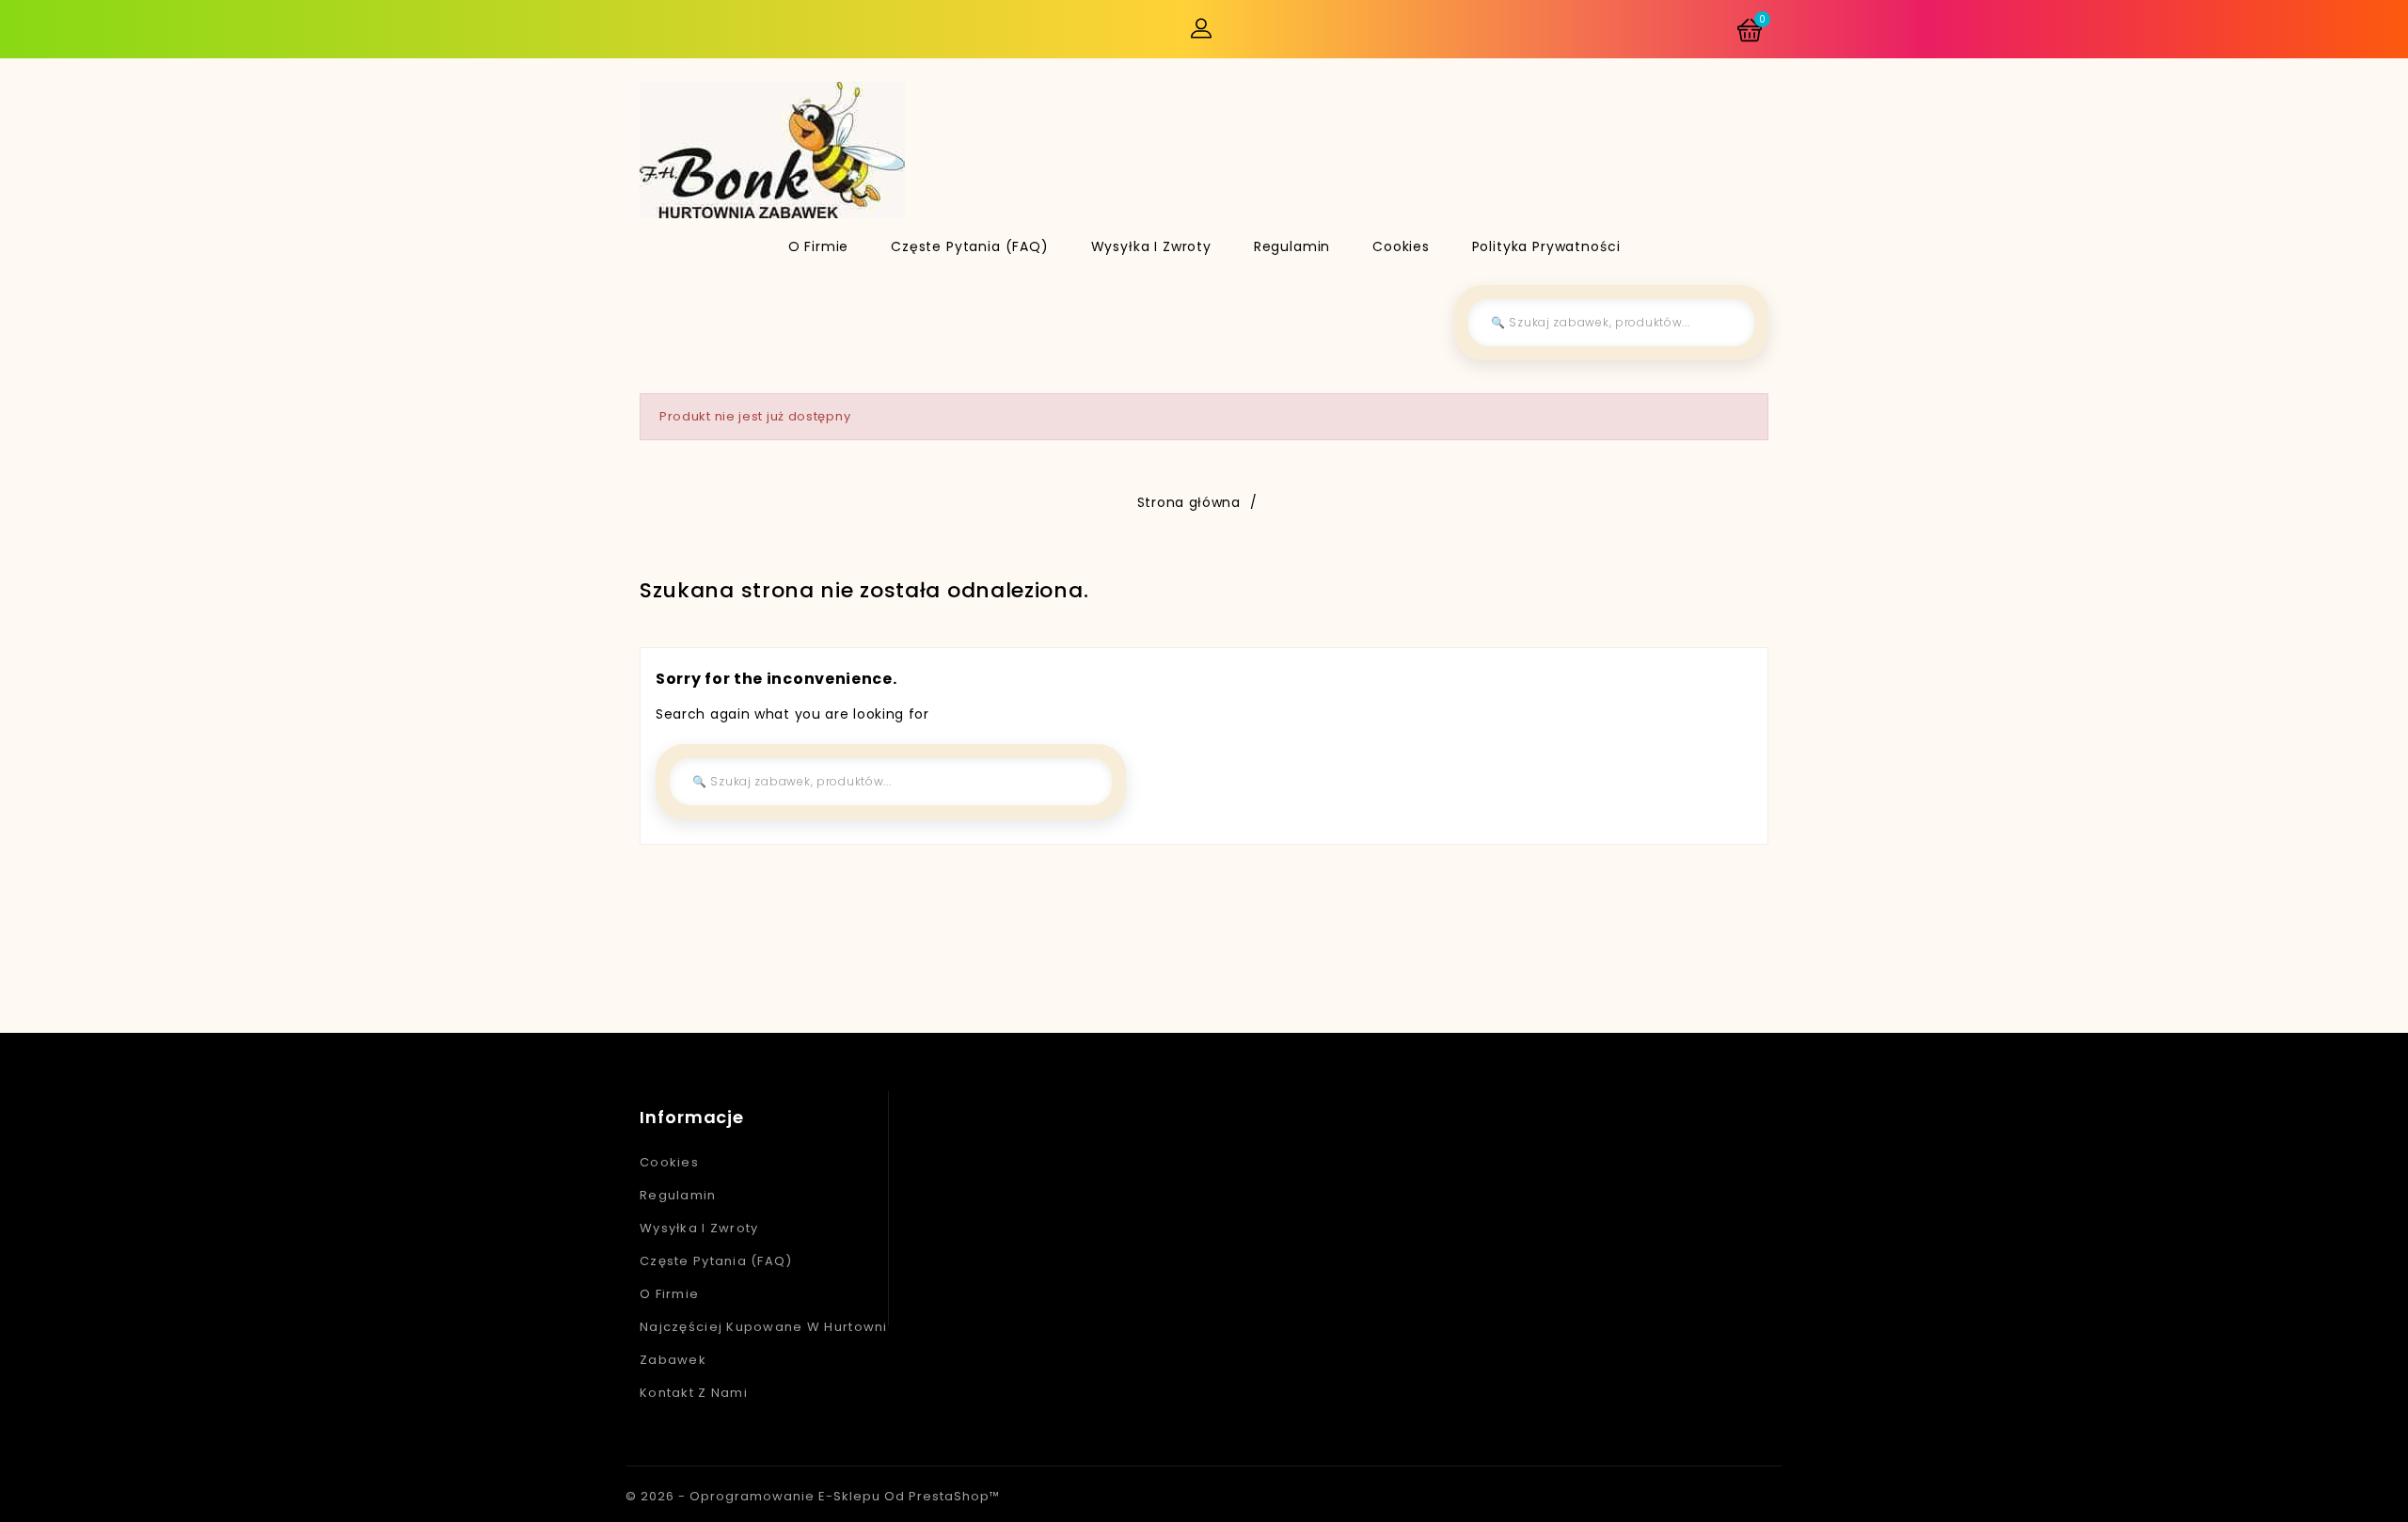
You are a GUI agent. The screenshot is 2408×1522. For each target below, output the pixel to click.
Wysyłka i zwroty (1151, 246)
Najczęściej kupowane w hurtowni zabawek (764, 1343)
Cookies (1401, 246)
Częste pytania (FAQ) (970, 246)
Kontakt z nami (694, 1393)
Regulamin (1292, 246)
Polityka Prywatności (1546, 246)
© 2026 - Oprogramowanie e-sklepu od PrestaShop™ (813, 1496)
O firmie (819, 246)
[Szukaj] (1726, 323)
